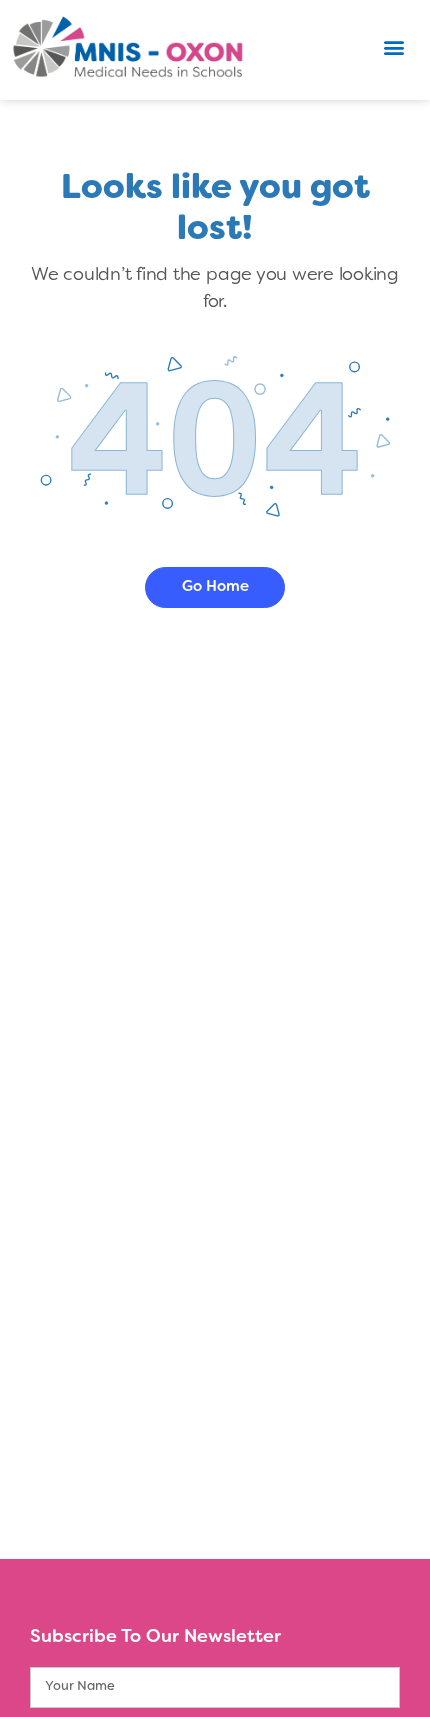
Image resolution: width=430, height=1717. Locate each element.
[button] (393, 47)
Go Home (215, 587)
